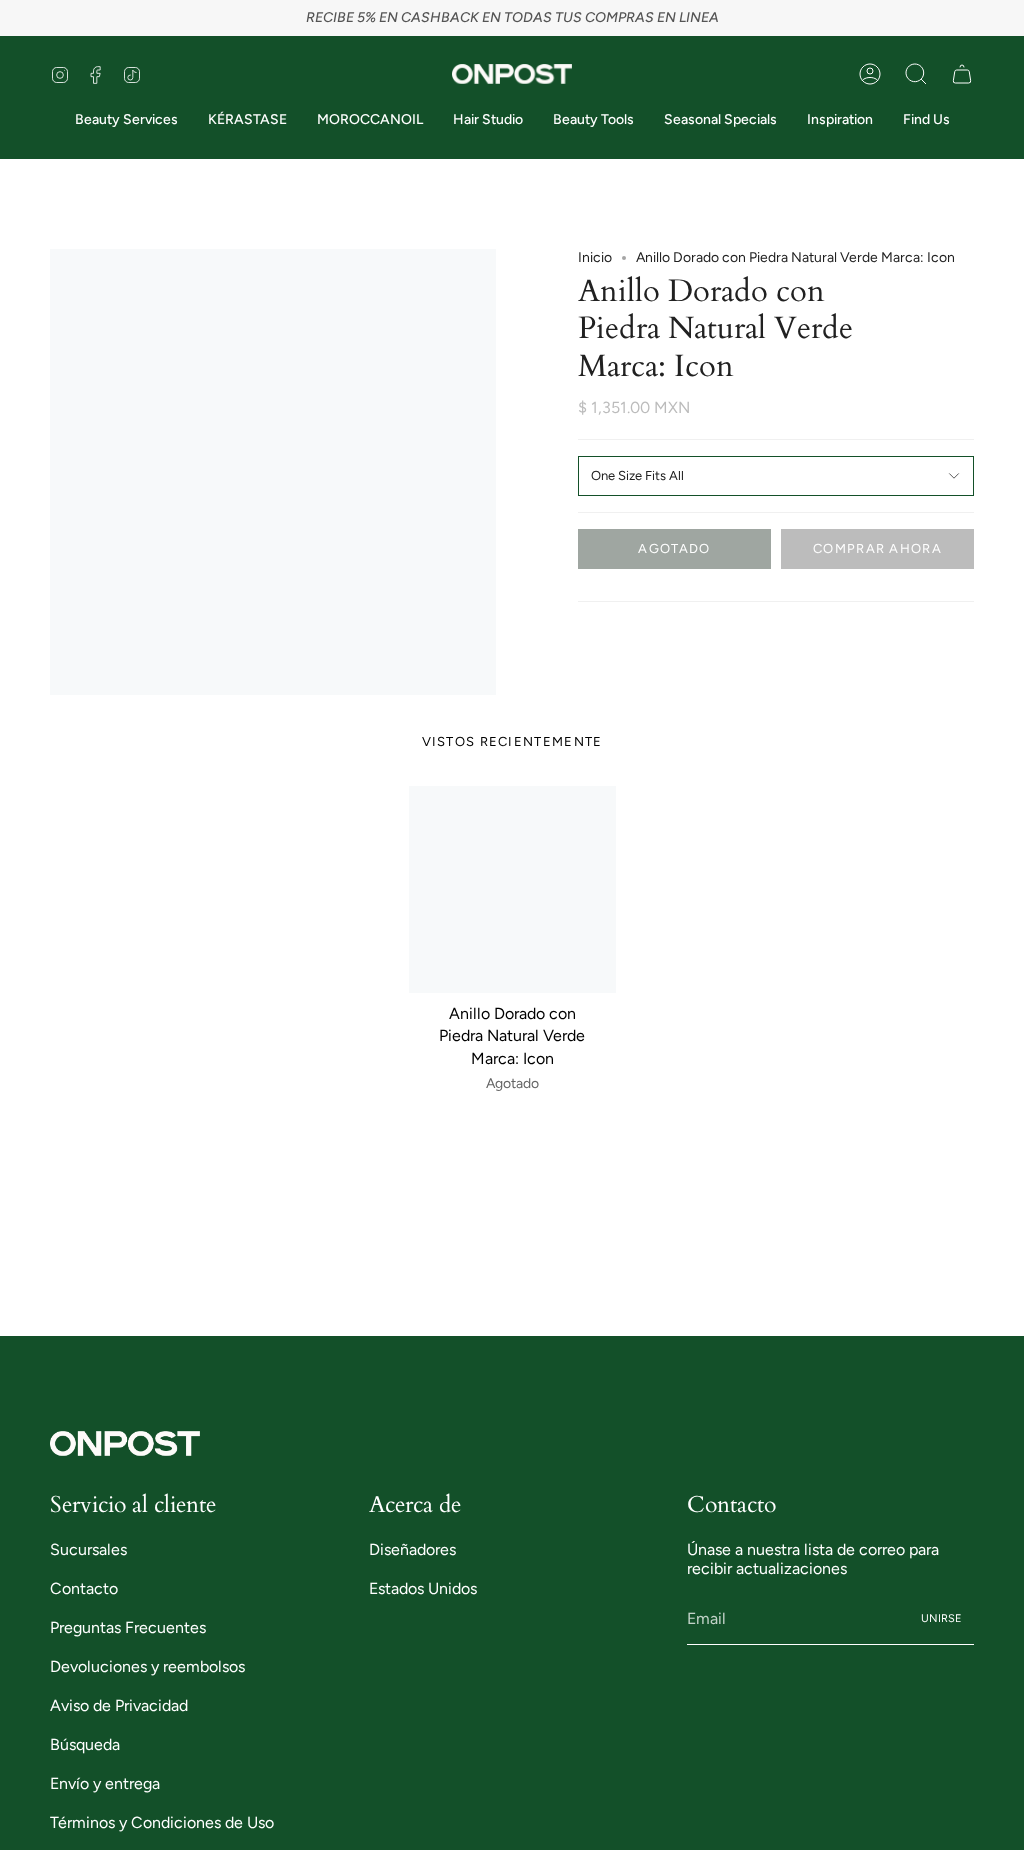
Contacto (84, 1588)
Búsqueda (85, 1744)
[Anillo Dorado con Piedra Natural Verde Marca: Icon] (512, 889)
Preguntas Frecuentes (128, 1627)
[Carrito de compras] (962, 74)
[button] (916, 74)
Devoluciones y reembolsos (147, 1666)
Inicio (595, 257)
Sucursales (88, 1549)
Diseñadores (412, 1549)
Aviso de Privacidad (119, 1705)
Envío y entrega (105, 1783)
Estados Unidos (423, 1588)
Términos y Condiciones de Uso (162, 1822)
